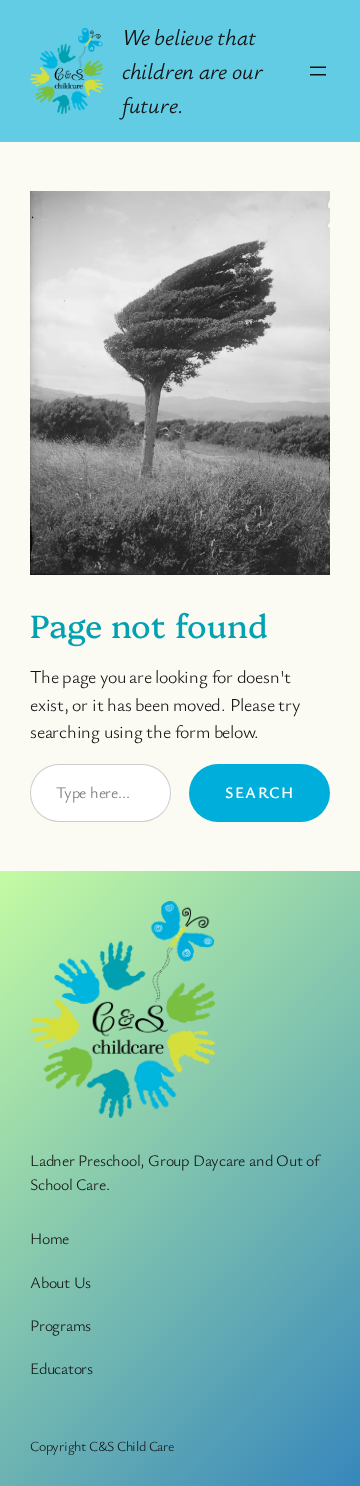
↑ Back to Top (264, 1432)
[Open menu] (318, 71)
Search (259, 792)
